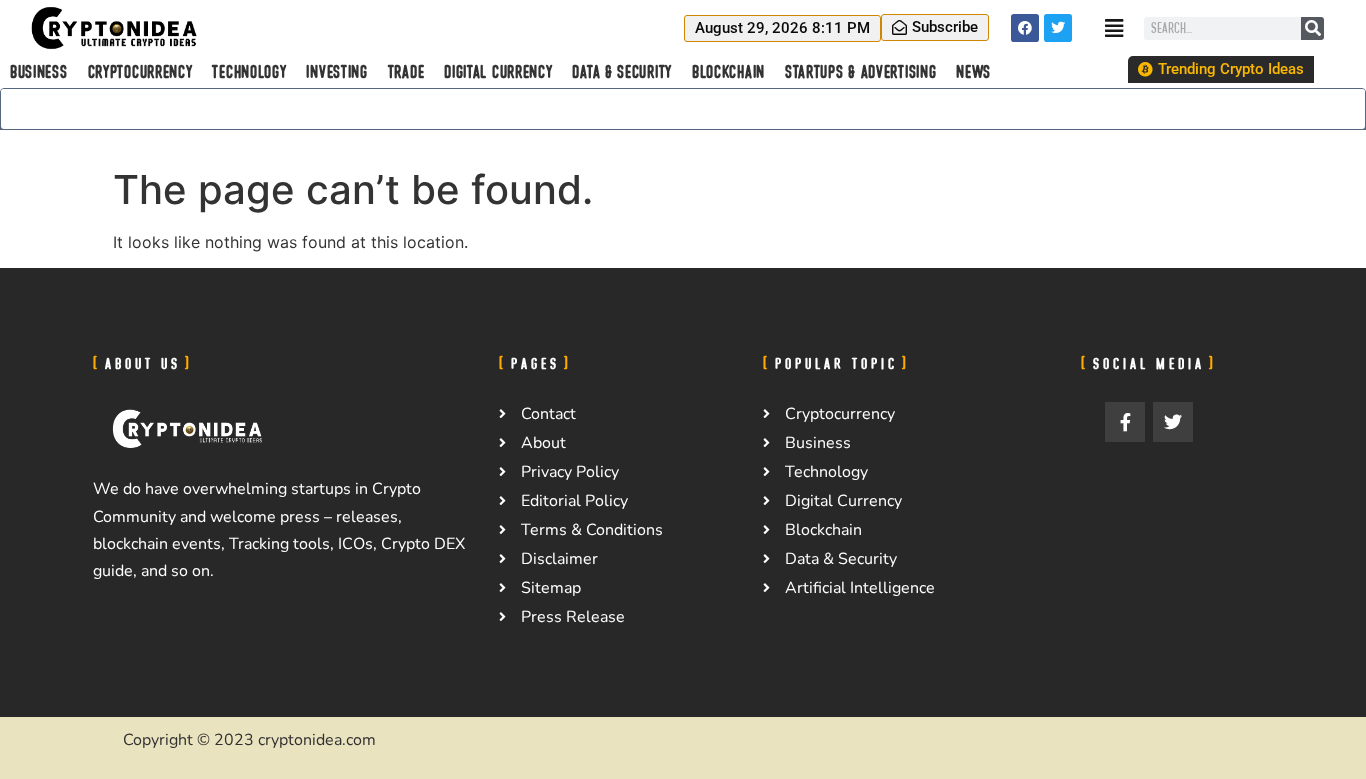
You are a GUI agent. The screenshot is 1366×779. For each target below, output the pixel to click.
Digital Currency (498, 72)
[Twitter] (1058, 28)
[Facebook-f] (1125, 422)
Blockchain (728, 72)
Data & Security (622, 72)
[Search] (1312, 28)
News (973, 72)
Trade (406, 72)
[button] (782, 28)
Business (39, 72)
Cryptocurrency (140, 72)
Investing (336, 72)
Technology (249, 72)
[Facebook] (1025, 28)
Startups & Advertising (860, 72)
